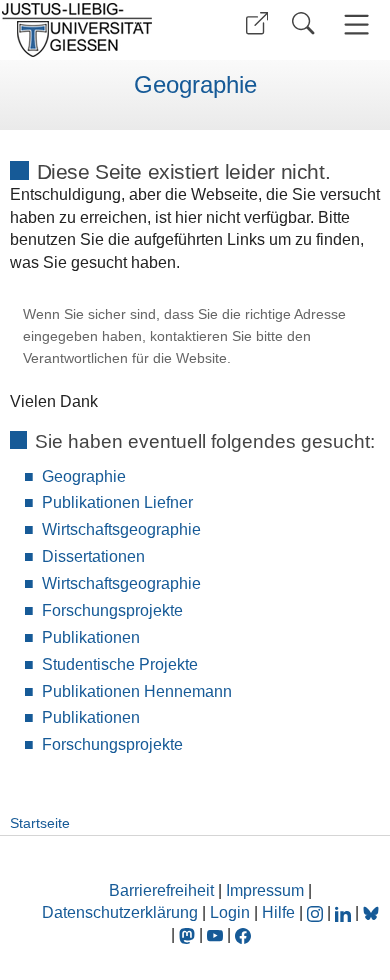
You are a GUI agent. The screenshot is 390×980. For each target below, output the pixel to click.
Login (232, 912)
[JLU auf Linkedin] (345, 912)
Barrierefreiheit (161, 890)
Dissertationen (93, 556)
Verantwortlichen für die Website (125, 358)
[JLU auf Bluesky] (371, 912)
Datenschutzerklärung (120, 912)
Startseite (40, 823)
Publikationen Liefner (117, 502)
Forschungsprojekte (112, 610)
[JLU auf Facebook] (243, 934)
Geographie (195, 85)
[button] (257, 23)
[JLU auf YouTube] (215, 934)
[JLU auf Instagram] (317, 912)
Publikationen (91, 637)
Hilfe (278, 912)
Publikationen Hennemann (137, 691)
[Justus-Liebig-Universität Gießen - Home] (95, 30)
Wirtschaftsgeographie (121, 529)
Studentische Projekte (120, 664)
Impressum (265, 890)
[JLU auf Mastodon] (189, 934)
